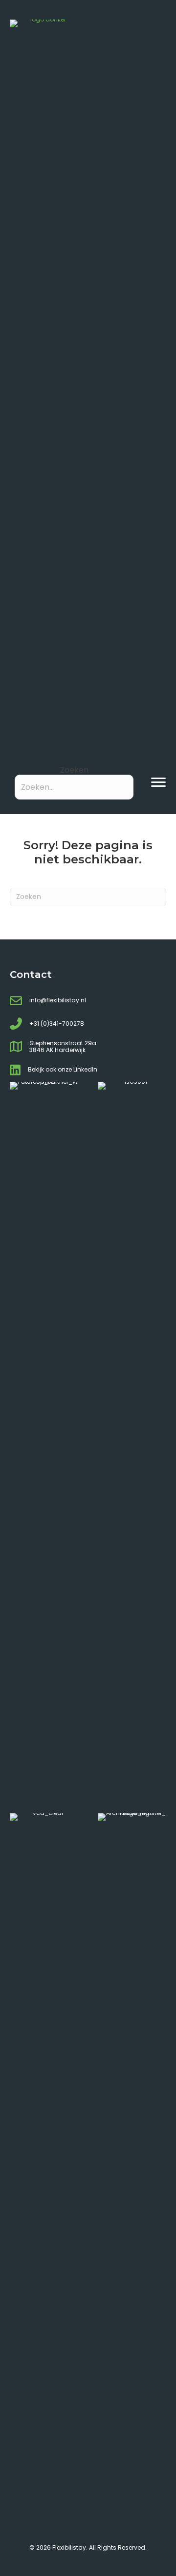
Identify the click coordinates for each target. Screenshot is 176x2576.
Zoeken (74, 770)
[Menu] (158, 782)
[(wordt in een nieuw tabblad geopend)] (44, 1447)
